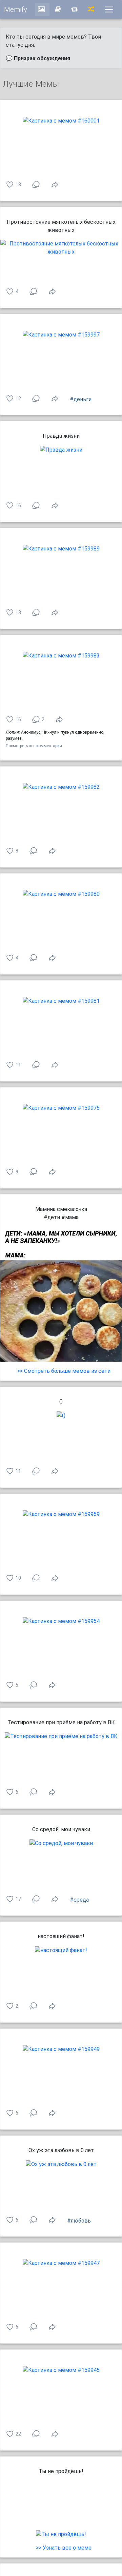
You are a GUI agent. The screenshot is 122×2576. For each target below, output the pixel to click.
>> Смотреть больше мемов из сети (64, 1371)
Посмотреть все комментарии (34, 746)
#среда (79, 1900)
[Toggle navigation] (109, 9)
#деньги (81, 399)
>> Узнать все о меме (64, 2548)
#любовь (79, 2221)
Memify (16, 9)
